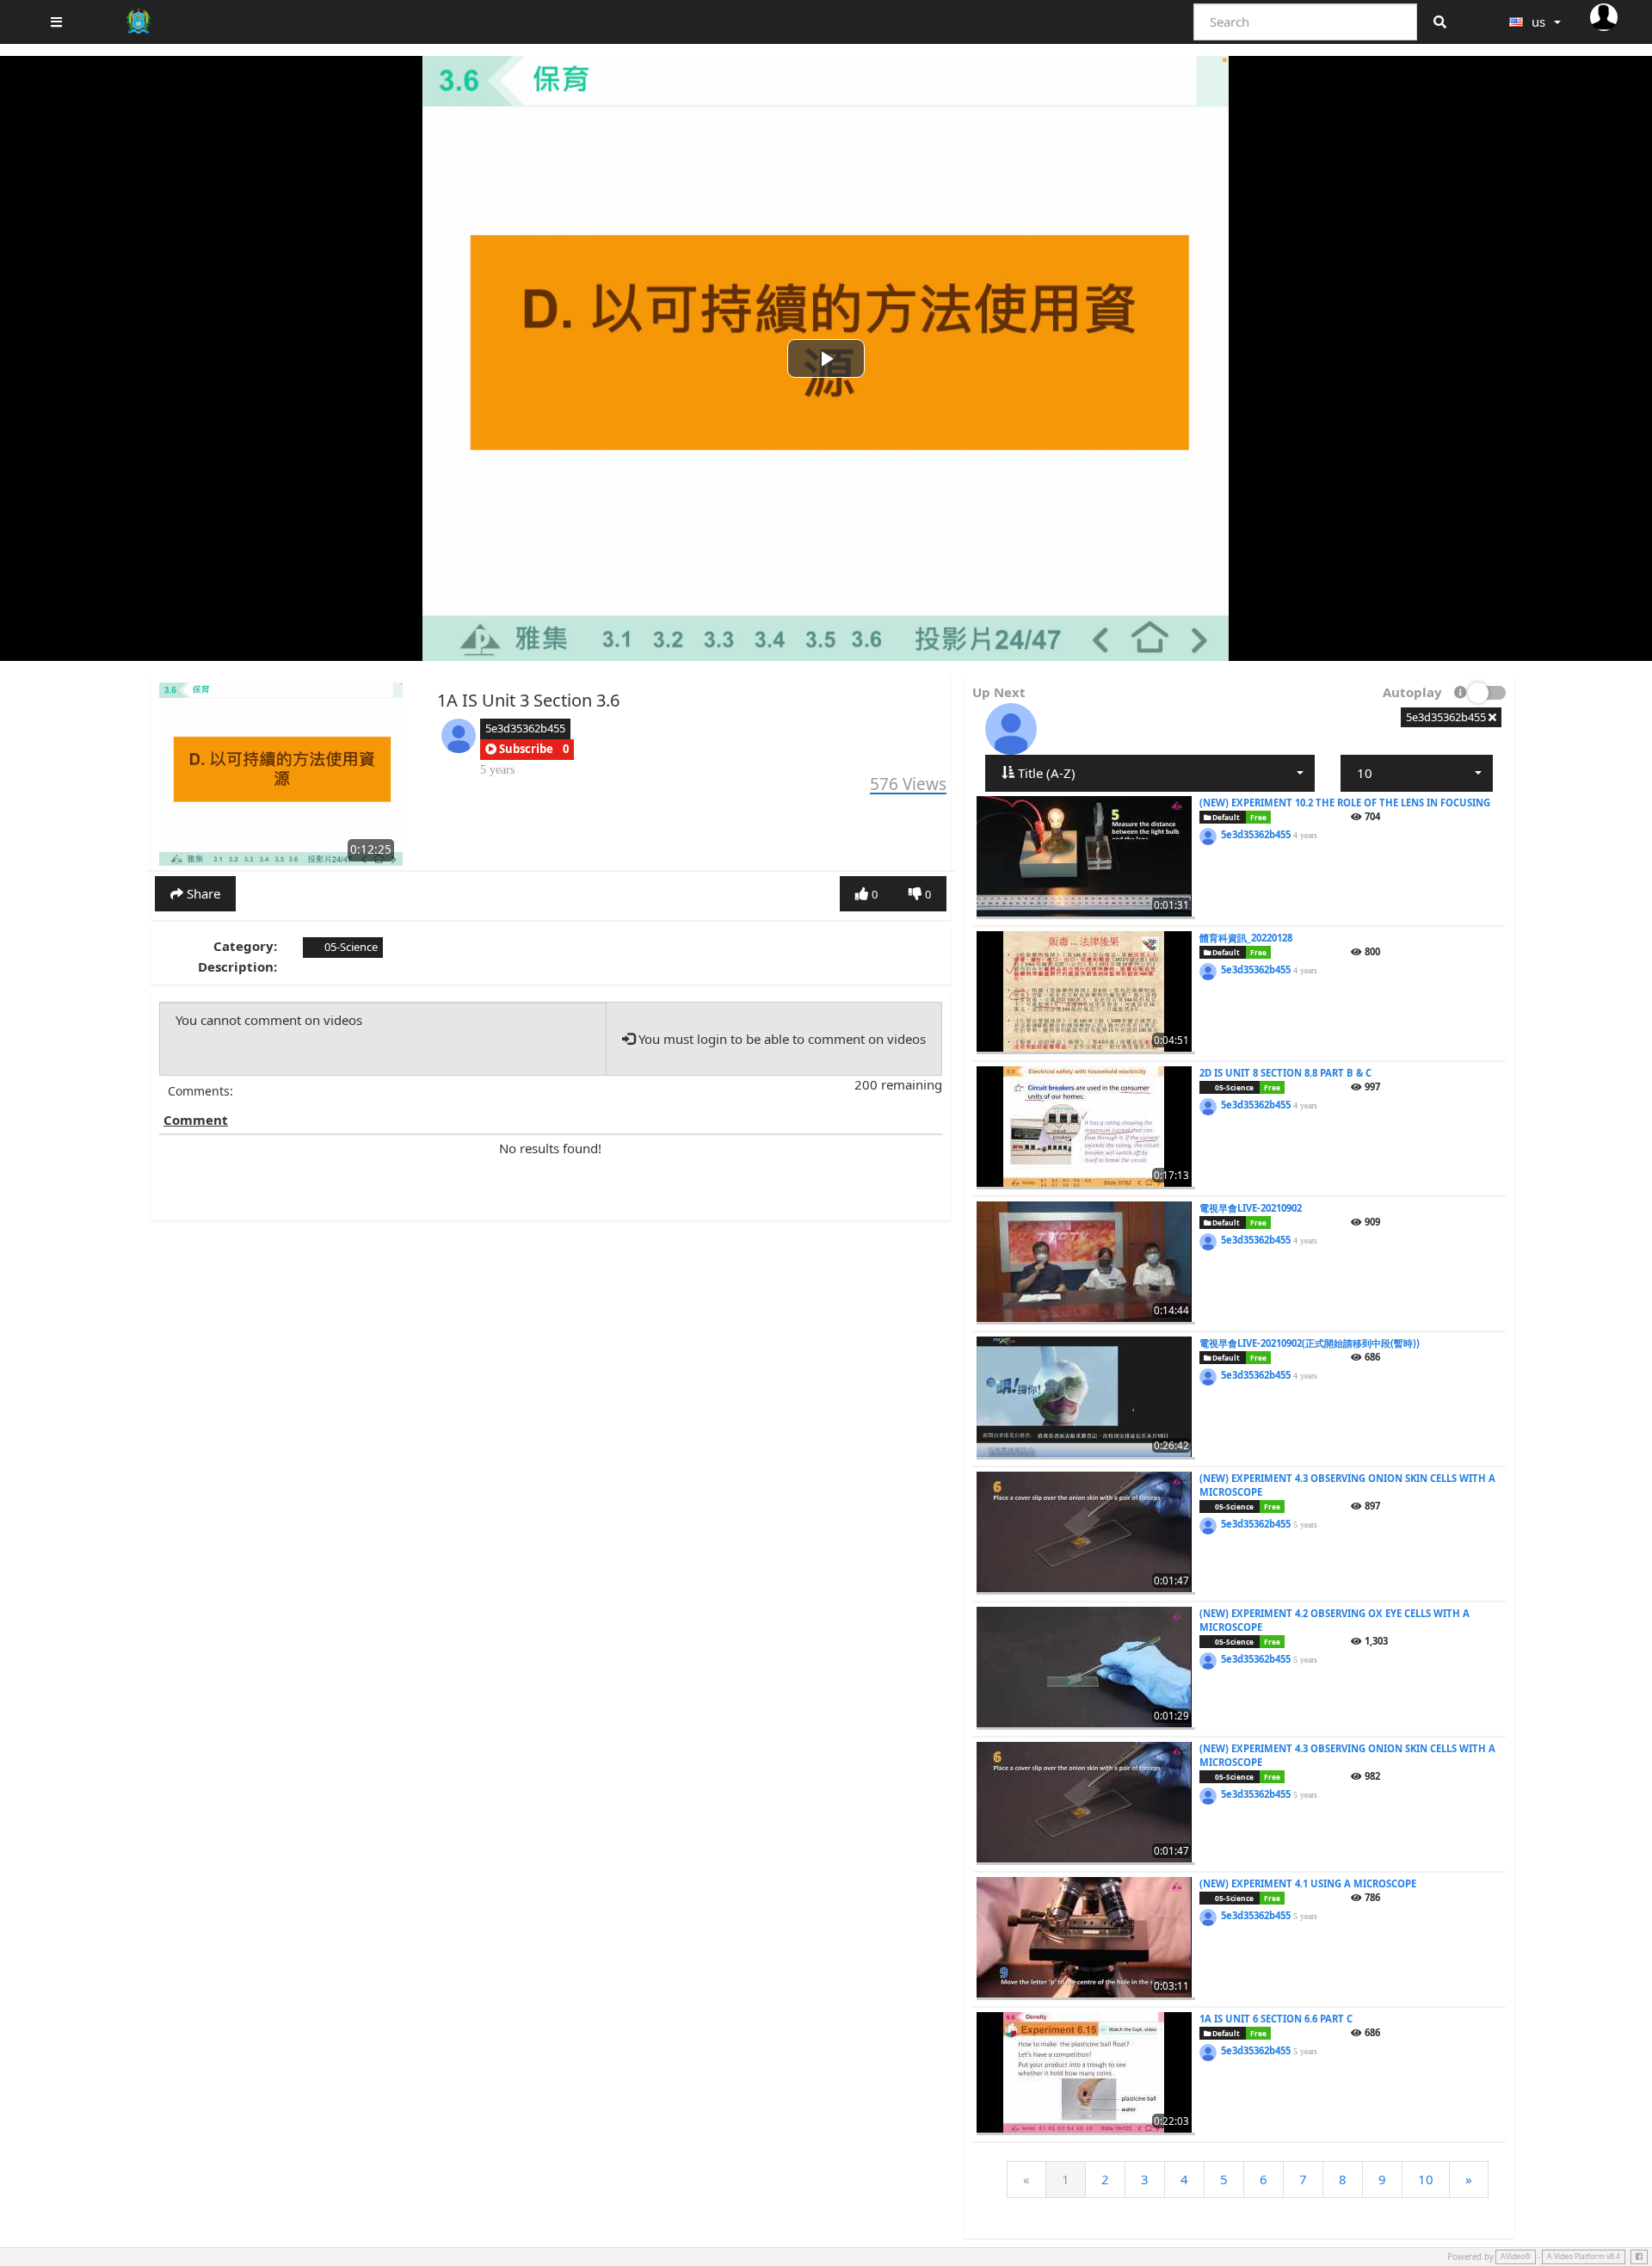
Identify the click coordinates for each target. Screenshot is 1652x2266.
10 (1426, 2179)
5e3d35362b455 (525, 728)
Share (202, 893)
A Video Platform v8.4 (1584, 2257)
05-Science (350, 947)
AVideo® (1516, 2257)
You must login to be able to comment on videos (780, 1039)
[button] (519, 750)
